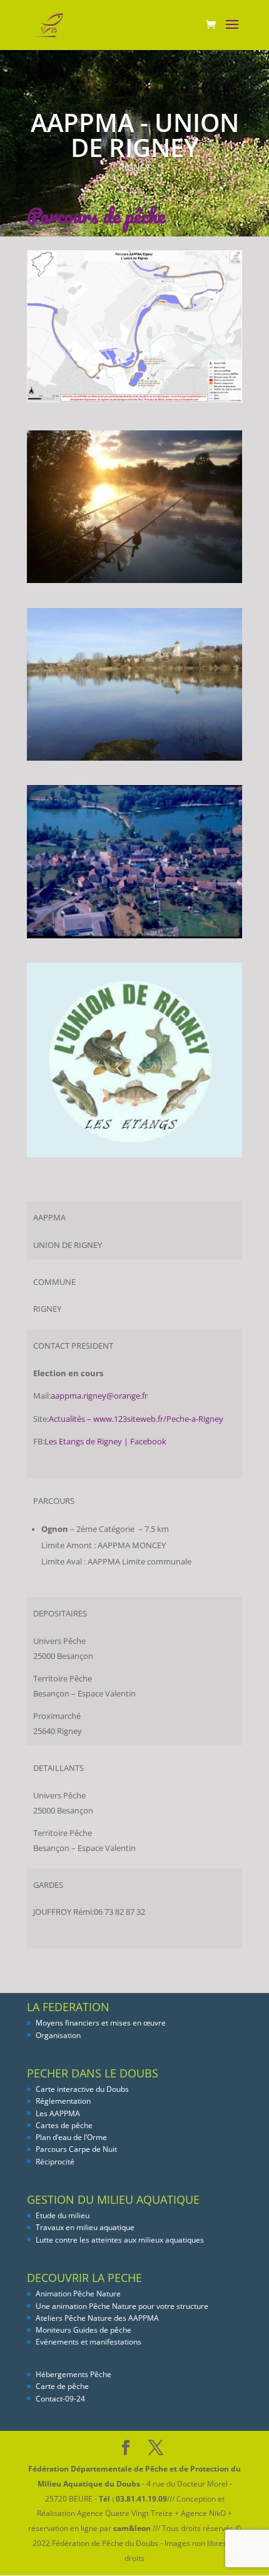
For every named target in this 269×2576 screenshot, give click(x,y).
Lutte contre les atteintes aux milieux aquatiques (120, 2240)
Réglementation (63, 2101)
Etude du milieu (63, 2215)
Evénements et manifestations (89, 2342)
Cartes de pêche (64, 2125)
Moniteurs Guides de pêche (84, 2330)
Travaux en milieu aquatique (85, 2227)
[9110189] (134, 938)
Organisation (58, 2035)
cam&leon (132, 2528)
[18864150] (134, 760)
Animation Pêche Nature (78, 2294)
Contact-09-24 (60, 2399)
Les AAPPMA (58, 2113)
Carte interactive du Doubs (82, 2089)
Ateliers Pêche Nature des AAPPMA (97, 2318)
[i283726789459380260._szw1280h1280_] (134, 583)
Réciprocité (55, 2162)
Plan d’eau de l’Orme (71, 2137)
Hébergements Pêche (74, 2374)
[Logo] (134, 1157)
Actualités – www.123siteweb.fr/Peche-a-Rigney (136, 1419)
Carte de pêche (62, 2386)
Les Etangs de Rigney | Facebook (105, 1442)
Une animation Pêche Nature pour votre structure (122, 2306)
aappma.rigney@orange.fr (99, 1396)
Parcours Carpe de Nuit (76, 2149)
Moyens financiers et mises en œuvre (101, 2023)
